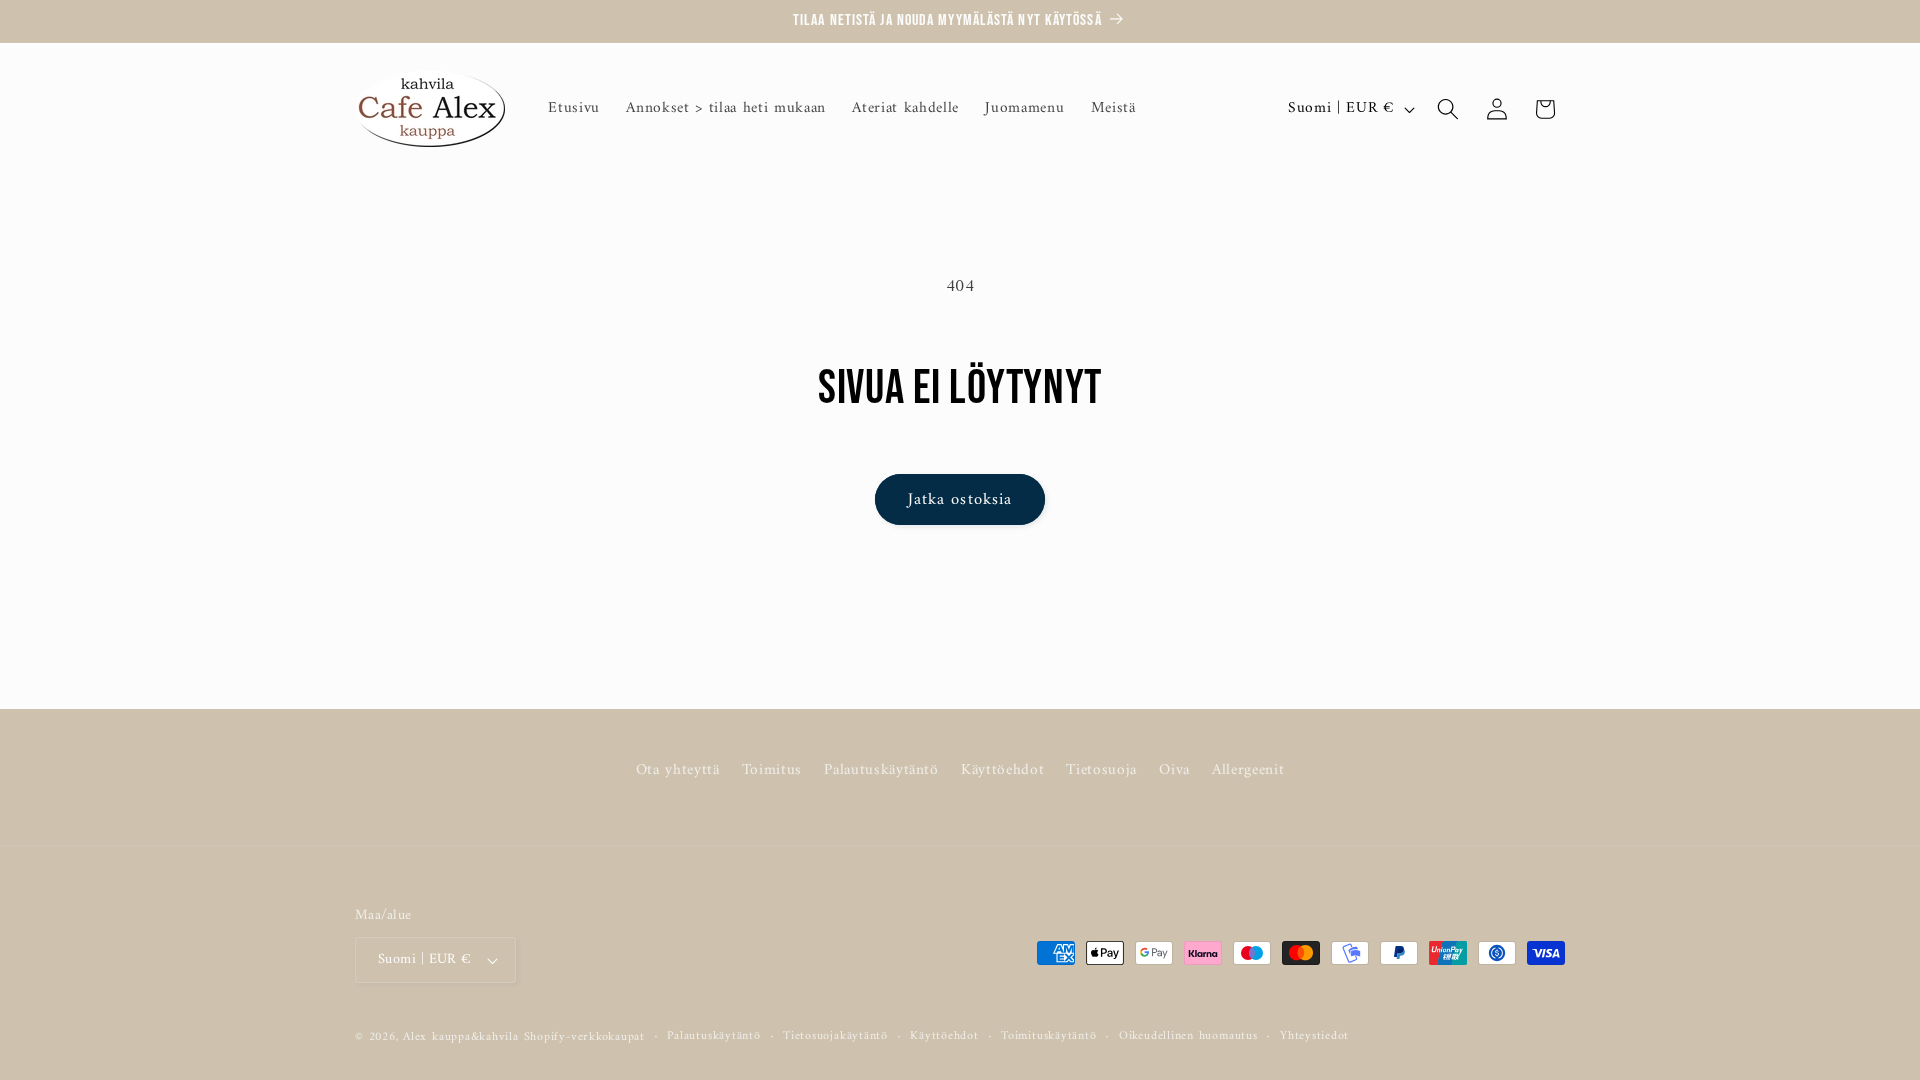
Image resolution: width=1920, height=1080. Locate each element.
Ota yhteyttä (678, 771)
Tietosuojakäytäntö (835, 1037)
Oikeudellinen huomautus (1188, 1037)
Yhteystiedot (1314, 1037)
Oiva (1174, 770)
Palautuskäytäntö (881, 770)
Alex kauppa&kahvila (461, 1037)
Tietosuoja (1101, 770)
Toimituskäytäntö (1048, 1037)
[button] (1448, 109)
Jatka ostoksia (960, 499)
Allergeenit (1248, 770)
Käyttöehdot (1002, 770)
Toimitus (772, 770)
